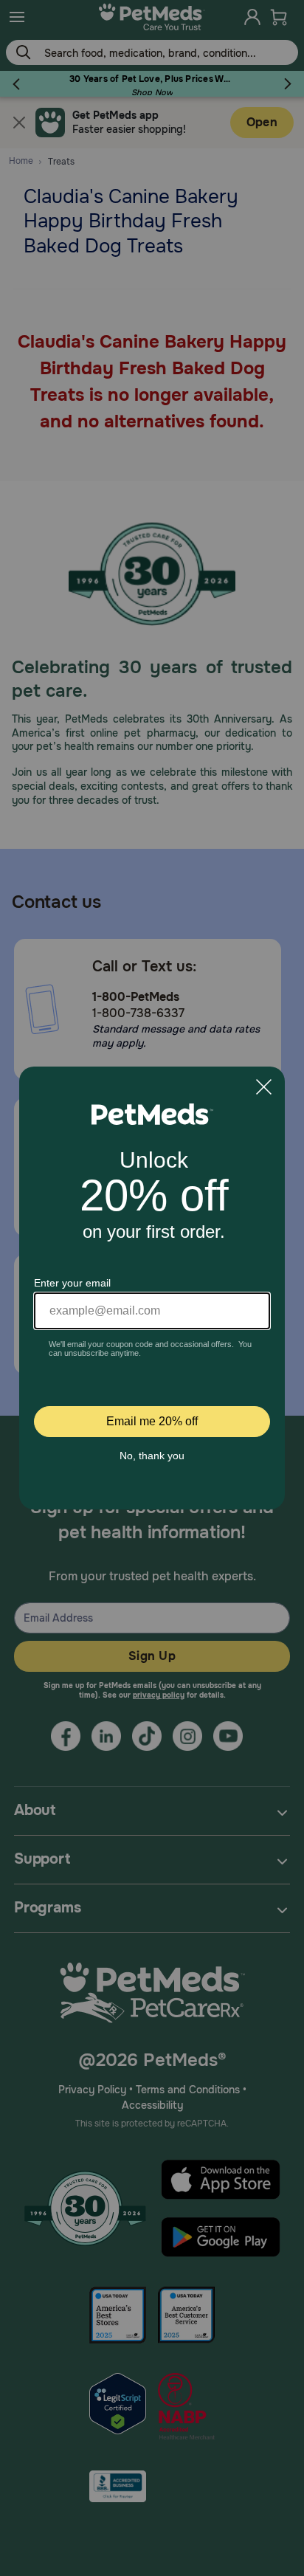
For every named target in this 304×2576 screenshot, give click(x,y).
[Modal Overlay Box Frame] (152, 1288)
